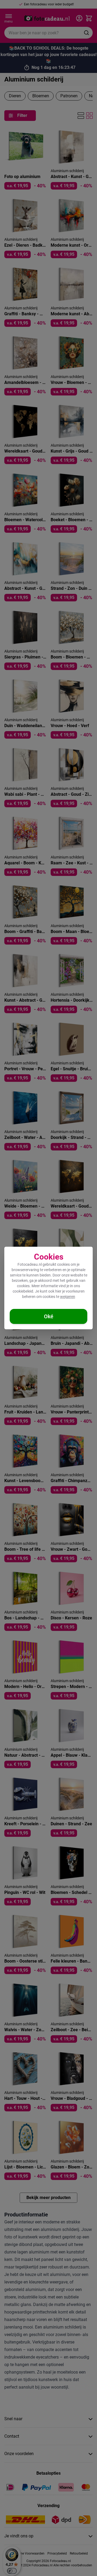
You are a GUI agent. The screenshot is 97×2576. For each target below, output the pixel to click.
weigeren (68, 1297)
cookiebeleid (23, 1291)
